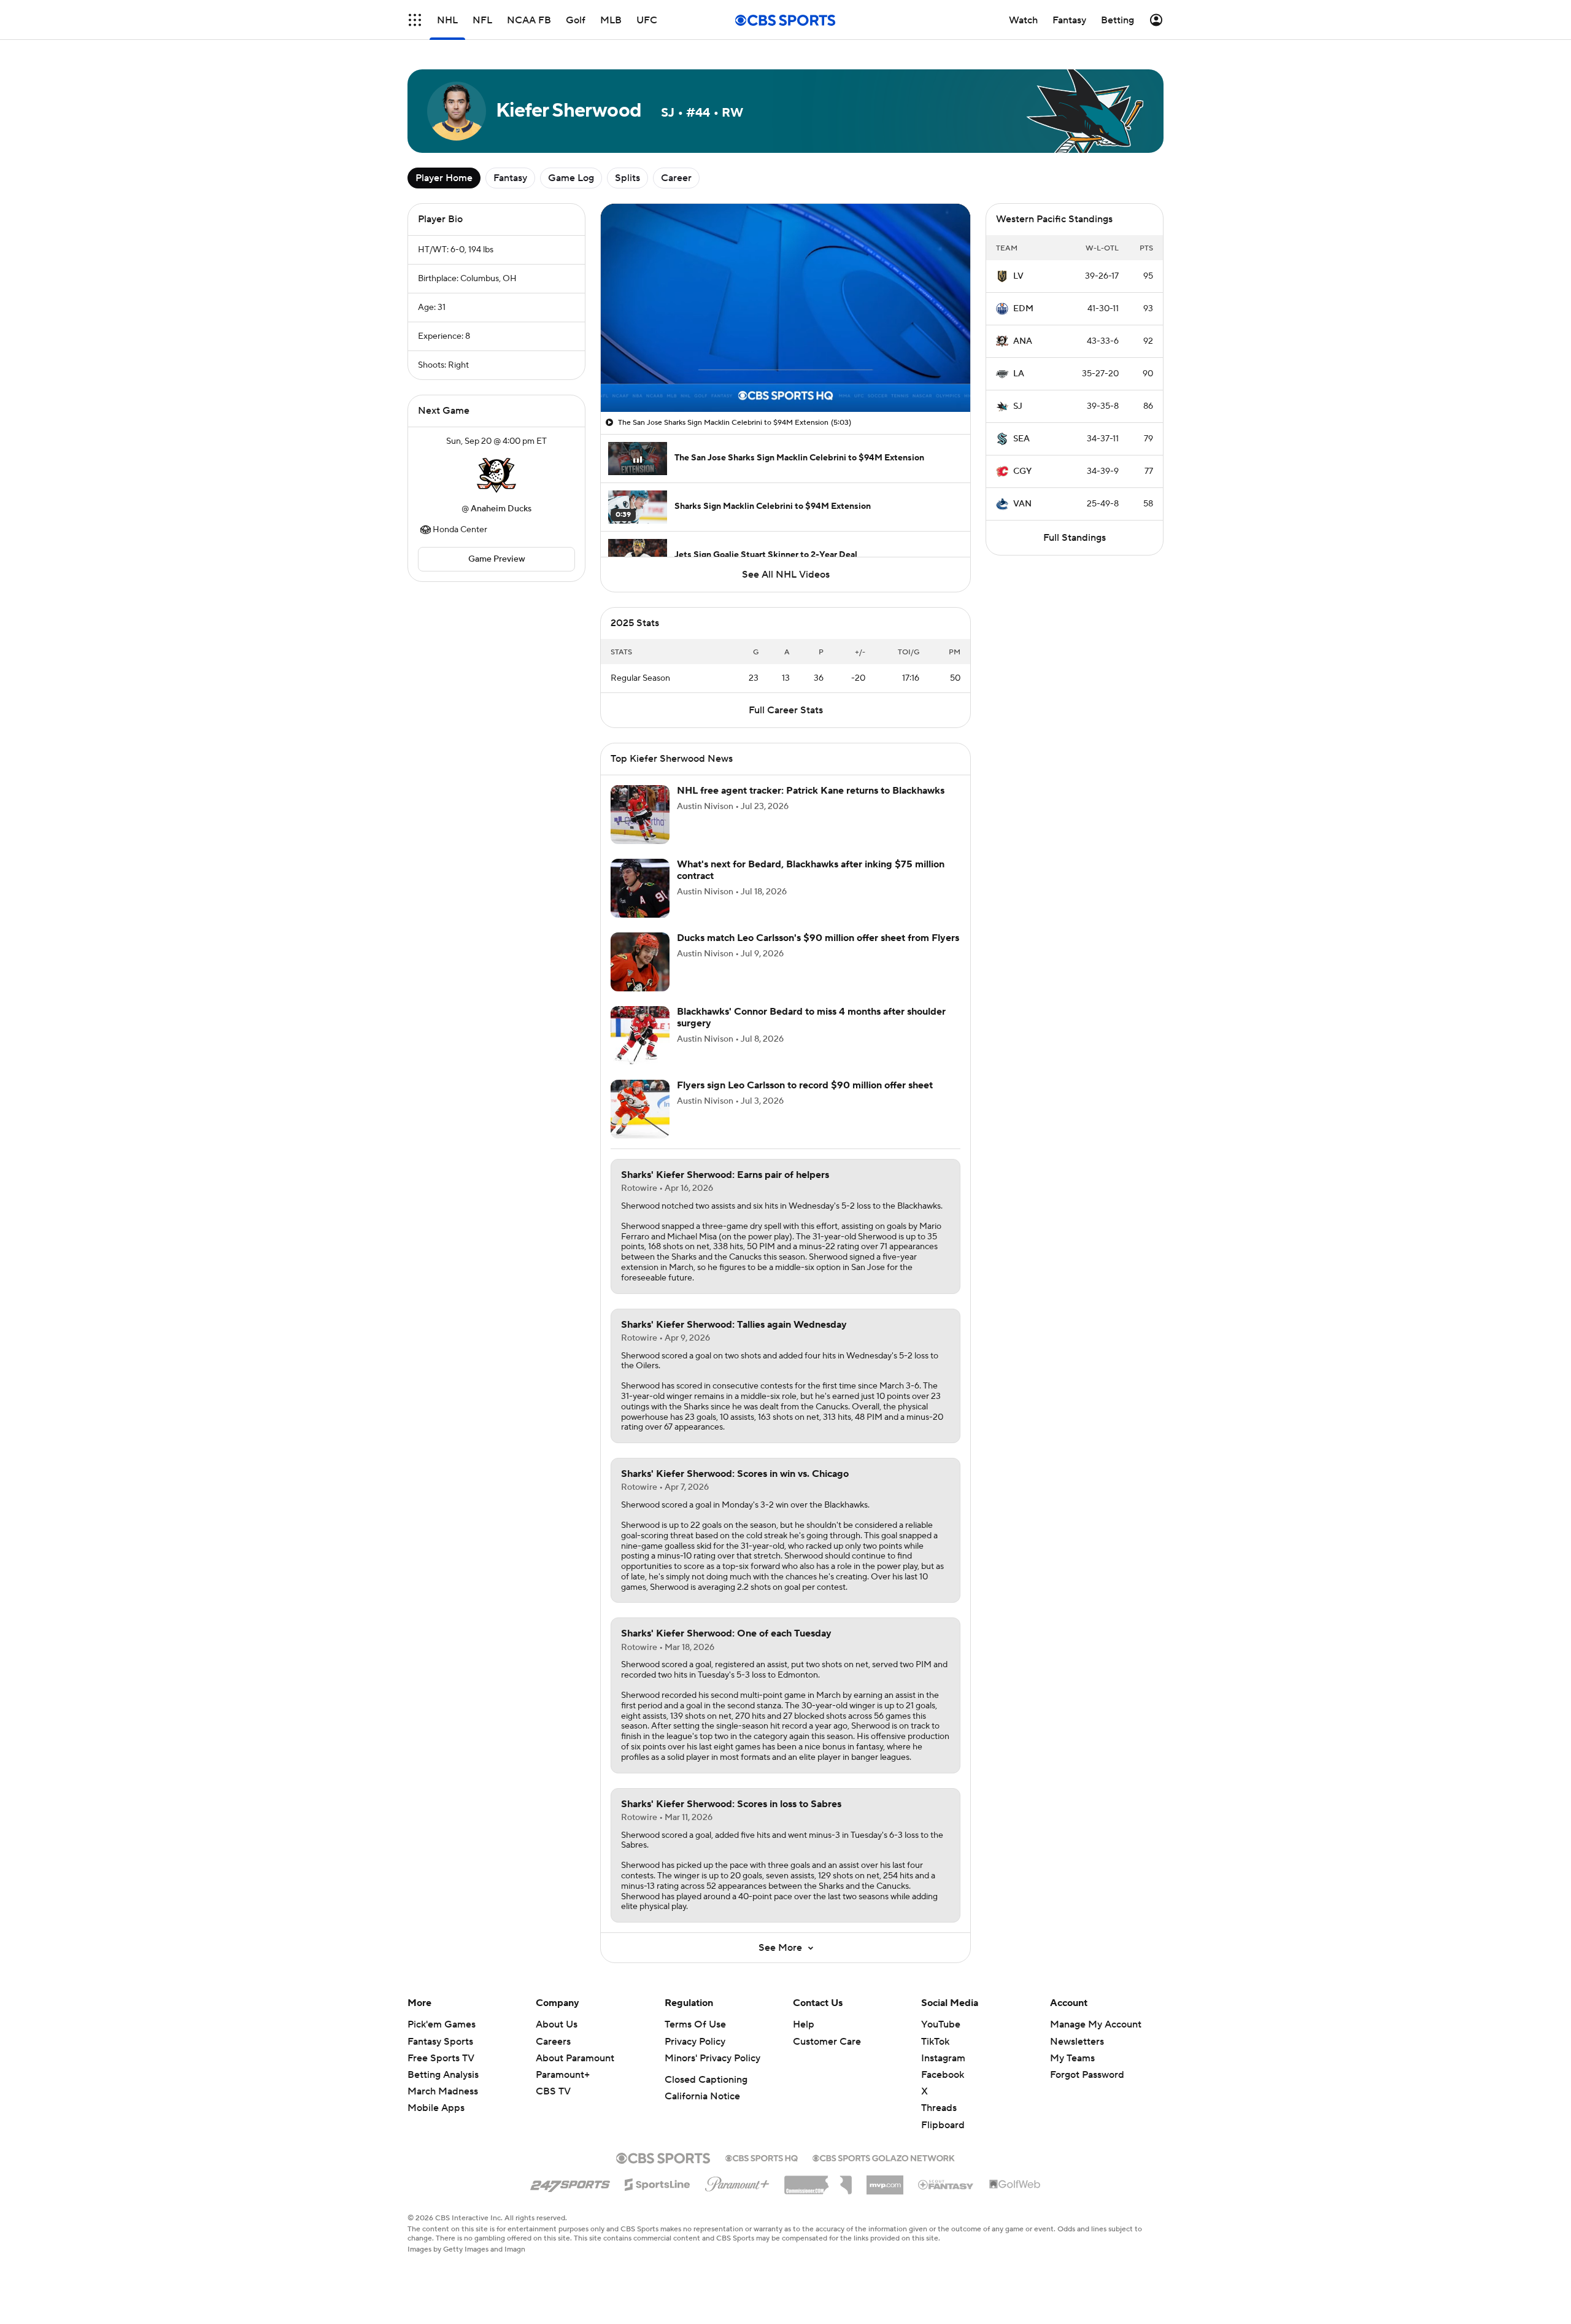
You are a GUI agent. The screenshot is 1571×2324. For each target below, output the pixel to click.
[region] (785, 308)
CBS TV (553, 2091)
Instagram (943, 2058)
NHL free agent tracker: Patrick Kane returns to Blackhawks (811, 791)
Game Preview (497, 559)
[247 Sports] (570, 2182)
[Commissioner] (818, 2180)
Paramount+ (563, 2075)
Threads (939, 2108)
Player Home (444, 178)
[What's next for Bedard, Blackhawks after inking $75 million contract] (640, 888)
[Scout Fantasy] (946, 2184)
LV (1018, 276)
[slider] (785, 376)
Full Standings (1075, 538)
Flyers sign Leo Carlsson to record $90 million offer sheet (805, 1085)
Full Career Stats (786, 710)
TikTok (935, 2042)
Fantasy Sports (440, 2042)
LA (1019, 374)
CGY (1022, 471)
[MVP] (885, 2180)
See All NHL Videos (786, 575)
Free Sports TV (441, 2058)
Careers (553, 2042)
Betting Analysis (443, 2075)
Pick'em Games (442, 2024)
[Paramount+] (737, 2182)
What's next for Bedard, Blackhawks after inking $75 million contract (811, 870)
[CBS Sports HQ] (762, 2157)
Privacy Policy (695, 2042)
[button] (415, 20)
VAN (1022, 504)
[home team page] (496, 475)
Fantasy (510, 178)
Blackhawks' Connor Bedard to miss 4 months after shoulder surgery (811, 1017)
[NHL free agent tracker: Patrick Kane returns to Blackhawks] (640, 815)
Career (676, 178)
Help (804, 2024)
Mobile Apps (436, 2108)
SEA (1021, 439)
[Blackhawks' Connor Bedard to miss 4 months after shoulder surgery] (640, 1036)
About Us (557, 2024)
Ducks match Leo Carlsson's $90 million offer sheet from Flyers (818, 938)
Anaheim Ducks (501, 509)
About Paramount (575, 2058)
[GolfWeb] (1015, 2185)
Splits (627, 178)
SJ (1018, 406)
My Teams (1072, 2058)
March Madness (443, 2091)
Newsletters (1077, 2042)
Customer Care (827, 2042)
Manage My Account (1096, 2024)
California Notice (702, 2096)
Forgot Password (1087, 2075)
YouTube (941, 2024)
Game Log (571, 178)
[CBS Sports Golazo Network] (884, 2157)
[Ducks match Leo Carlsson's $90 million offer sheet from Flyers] (640, 962)
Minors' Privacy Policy (712, 2058)
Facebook (943, 2075)
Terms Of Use (695, 2024)
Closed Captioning (706, 2080)
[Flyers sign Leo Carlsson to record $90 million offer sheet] (640, 1109)
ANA (1023, 341)
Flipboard (943, 2125)
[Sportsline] (658, 2183)
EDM (1023, 309)
